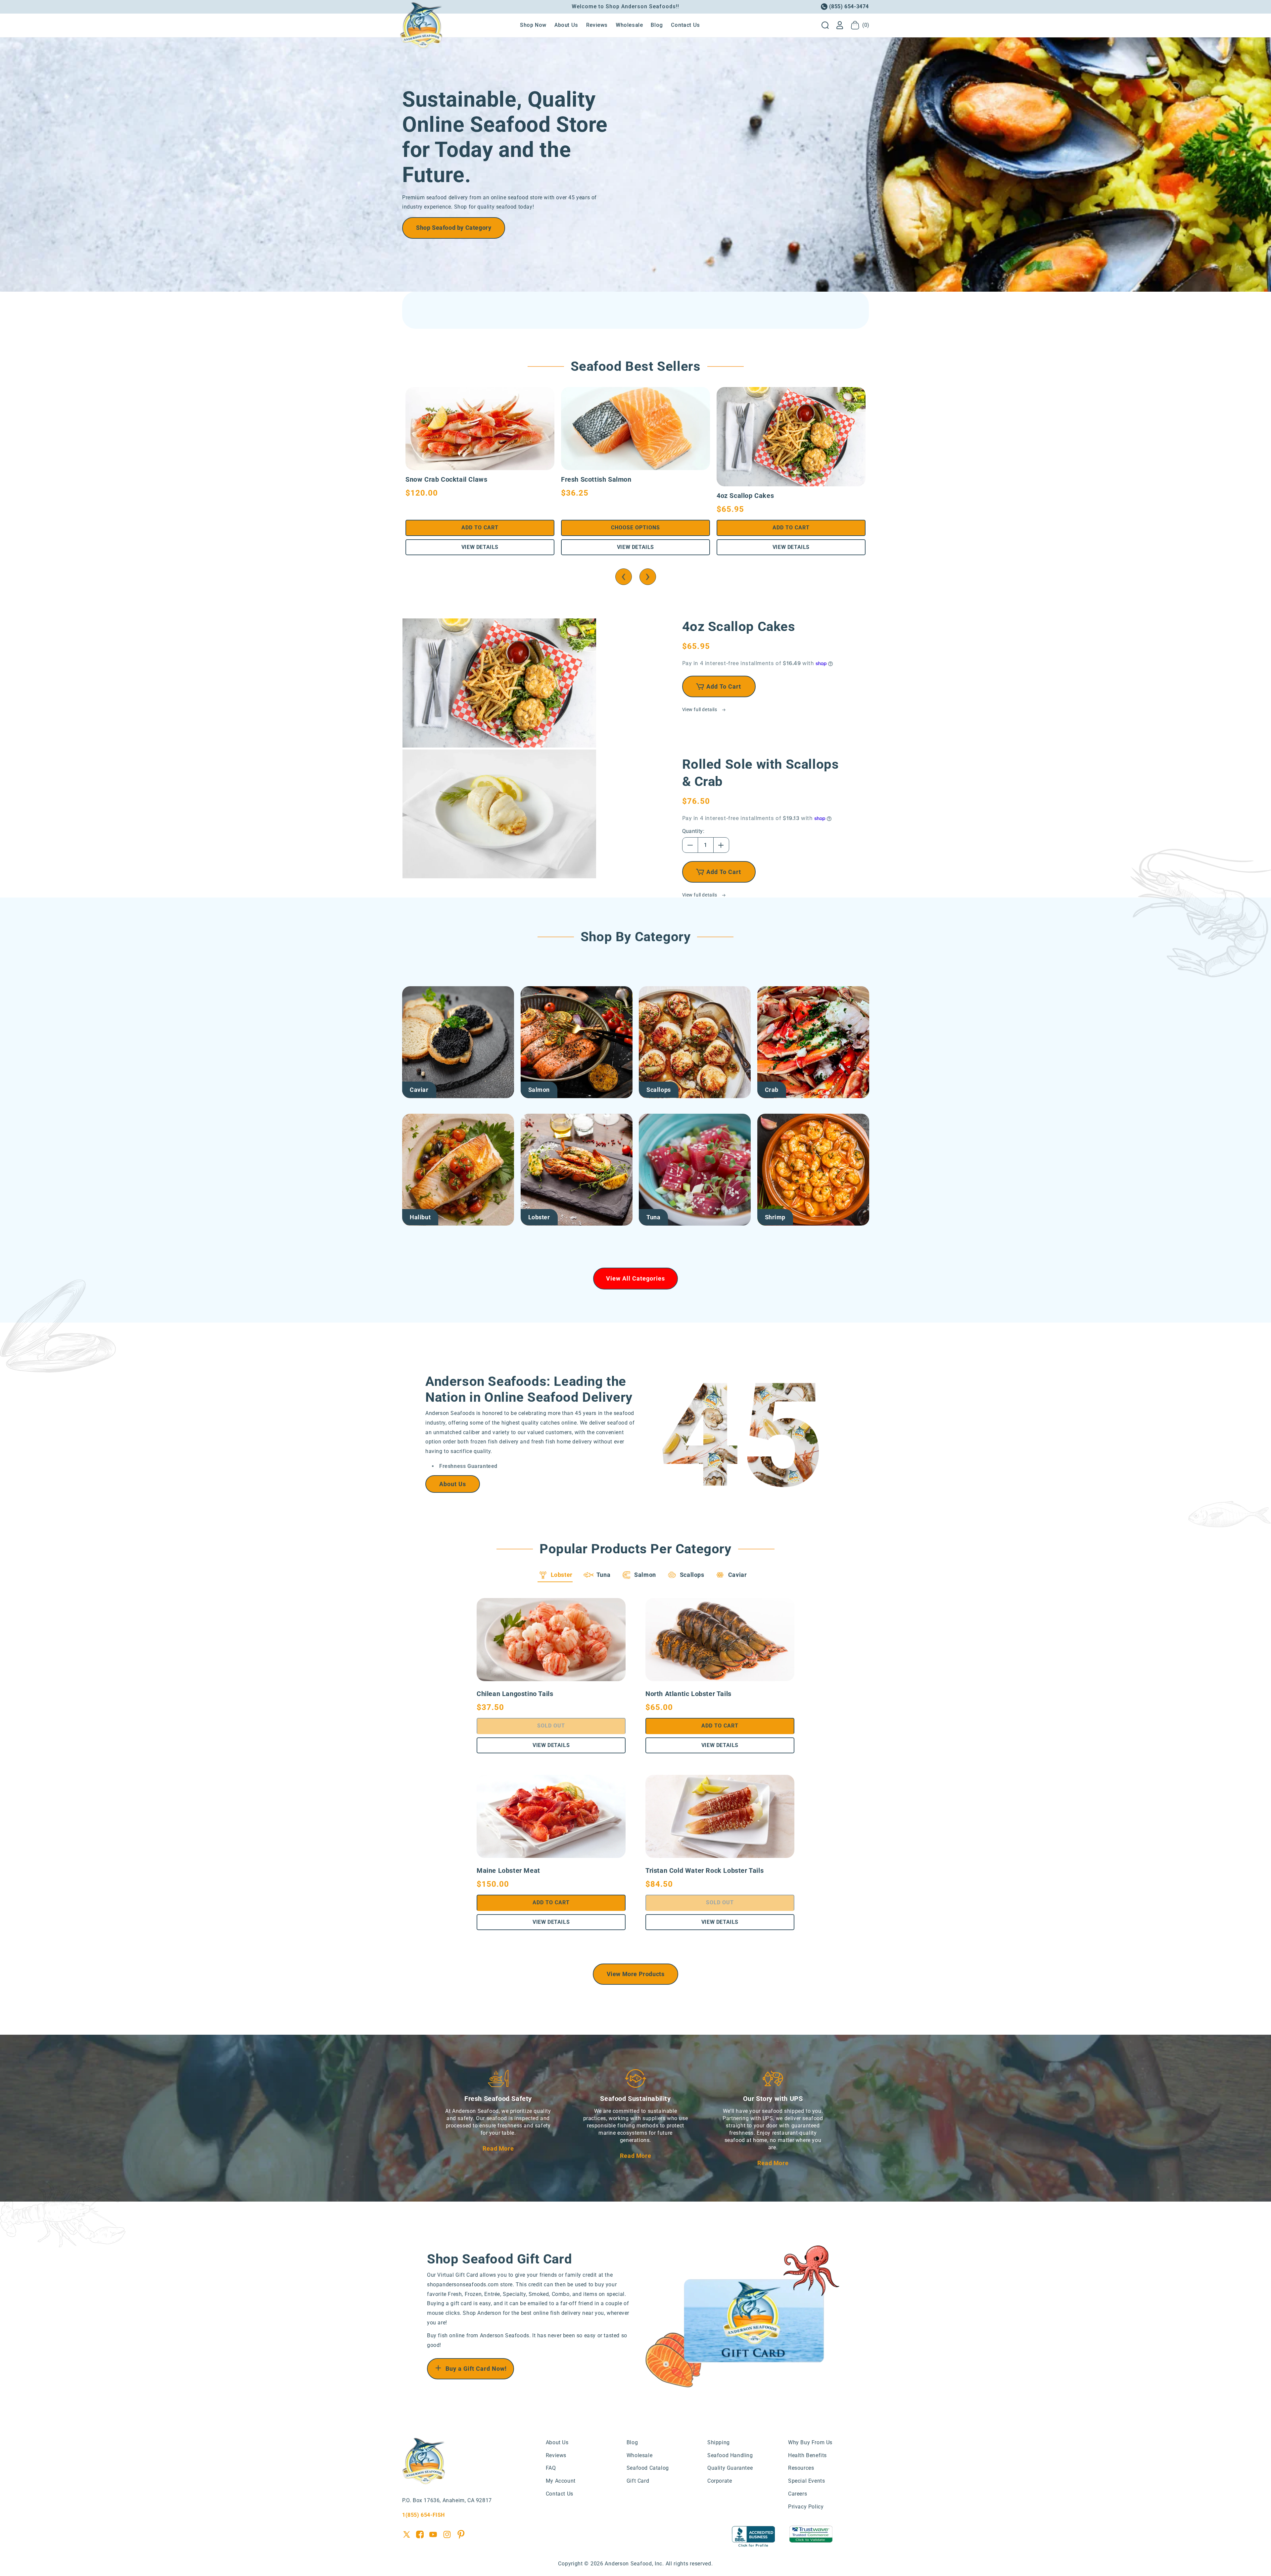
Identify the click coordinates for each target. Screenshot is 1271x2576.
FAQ (551, 2468)
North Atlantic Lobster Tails (688, 1694)
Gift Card (638, 2481)
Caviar (419, 1090)
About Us (453, 1484)
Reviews (556, 2455)
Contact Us (560, 2494)
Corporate (720, 2481)
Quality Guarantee (730, 2468)
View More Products (636, 1974)
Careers (798, 2494)
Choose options (635, 528)
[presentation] (624, 577)
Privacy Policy (806, 2507)
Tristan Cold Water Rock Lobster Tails (705, 1871)
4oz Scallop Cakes (745, 496)
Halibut (420, 1217)
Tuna (653, 1217)
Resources (801, 2468)
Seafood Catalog (648, 2468)
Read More (498, 2148)
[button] (825, 25)
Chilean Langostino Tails (515, 1694)
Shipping (719, 2442)
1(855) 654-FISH (424, 2515)
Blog (632, 2442)
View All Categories (635, 1278)
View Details (480, 547)
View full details (700, 709)
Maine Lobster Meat (508, 1871)
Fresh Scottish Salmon (596, 479)
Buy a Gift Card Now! (476, 2369)
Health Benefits (807, 2455)
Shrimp (775, 1217)
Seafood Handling (730, 2455)
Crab (772, 1090)
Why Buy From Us (810, 2442)
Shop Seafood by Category (454, 228)
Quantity (693, 831)
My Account (561, 2481)
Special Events (806, 2481)
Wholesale (639, 2455)
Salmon (539, 1090)
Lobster (539, 1217)
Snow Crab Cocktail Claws (446, 479)
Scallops (659, 1090)
